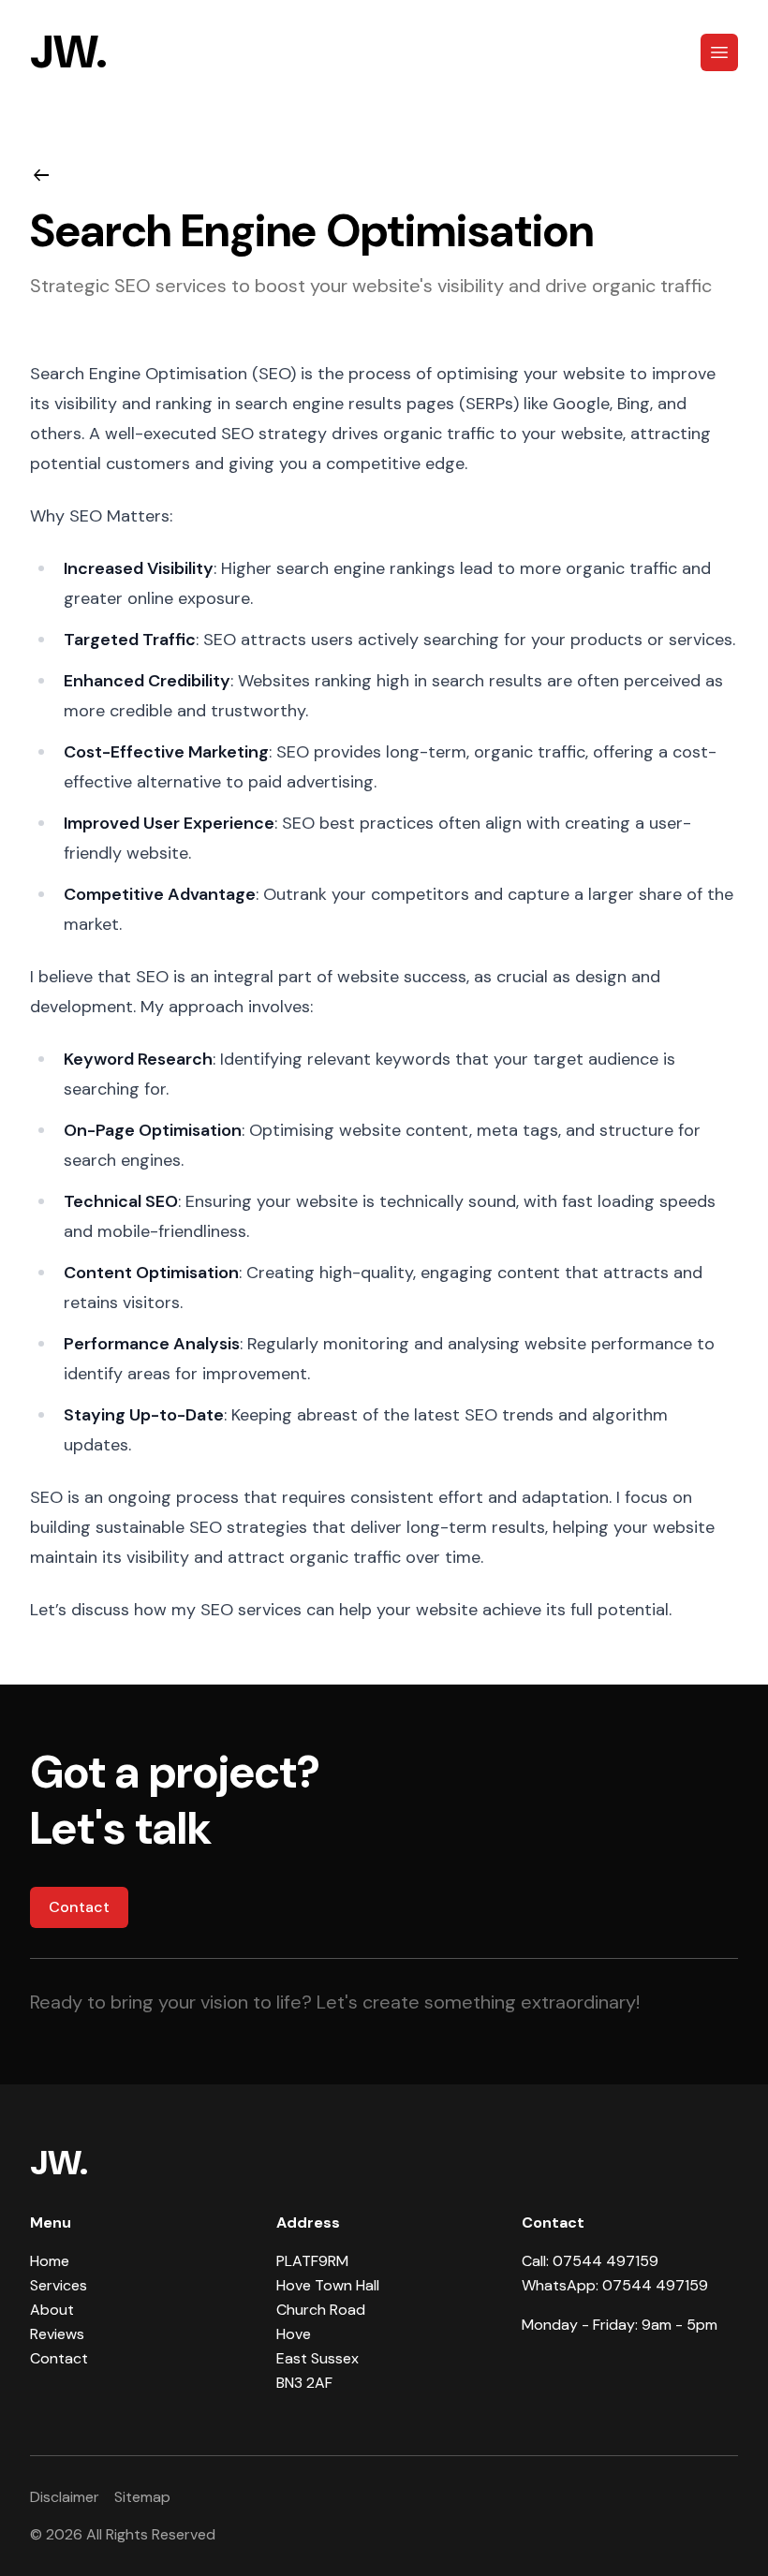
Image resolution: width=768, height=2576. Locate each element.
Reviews (57, 2334)
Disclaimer (65, 2497)
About (52, 2310)
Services (59, 2285)
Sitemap (142, 2497)
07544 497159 (606, 2261)
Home (50, 2261)
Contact (79, 1907)
